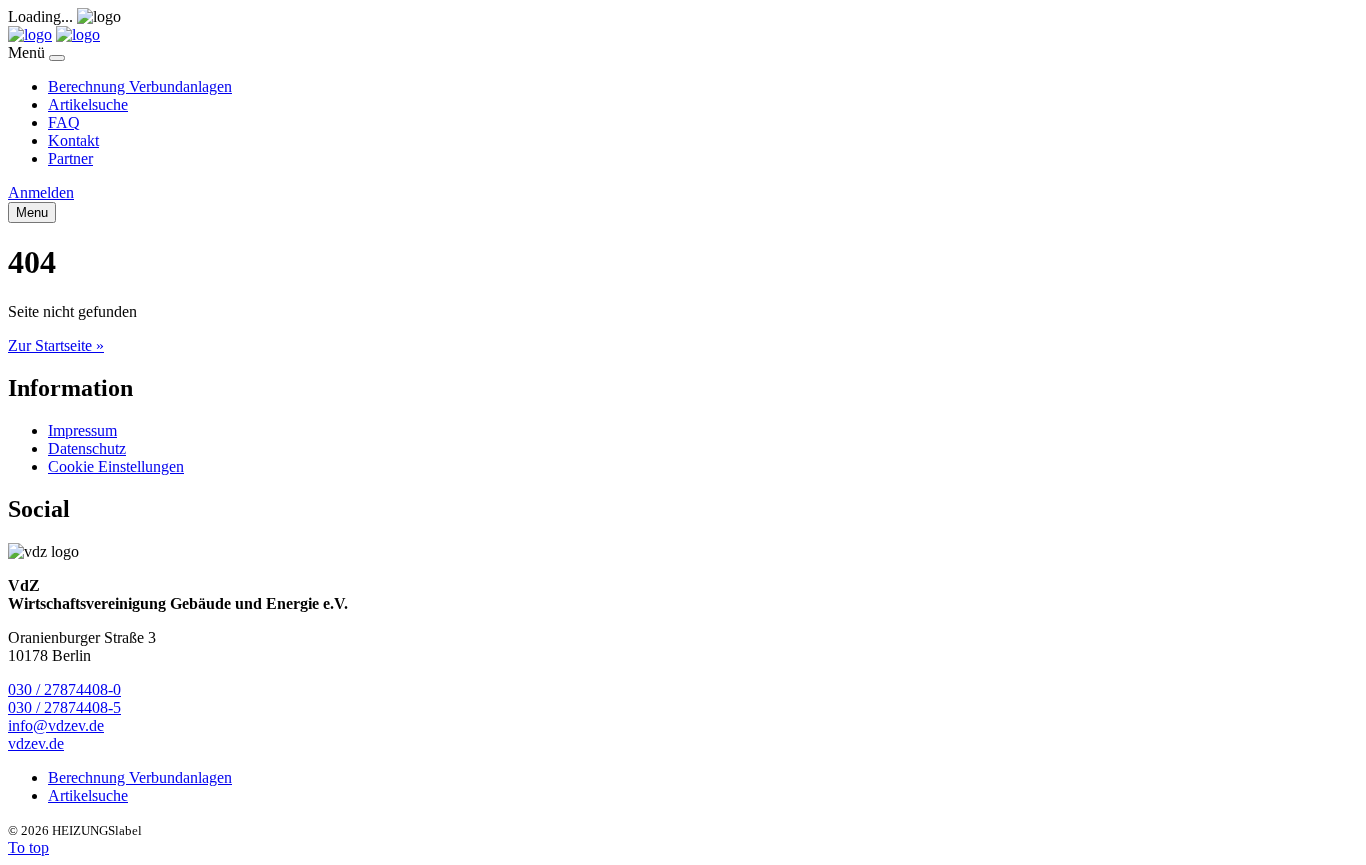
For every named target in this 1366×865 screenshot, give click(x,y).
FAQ (64, 122)
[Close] (57, 58)
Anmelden (41, 192)
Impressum (82, 430)
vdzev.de (36, 743)
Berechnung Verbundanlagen (140, 86)
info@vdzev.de (56, 725)
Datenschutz (87, 448)
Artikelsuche (88, 104)
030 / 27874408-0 (64, 689)
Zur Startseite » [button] (56, 345)
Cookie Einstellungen (116, 466)
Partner (70, 158)
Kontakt (73, 140)
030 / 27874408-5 (64, 707)
